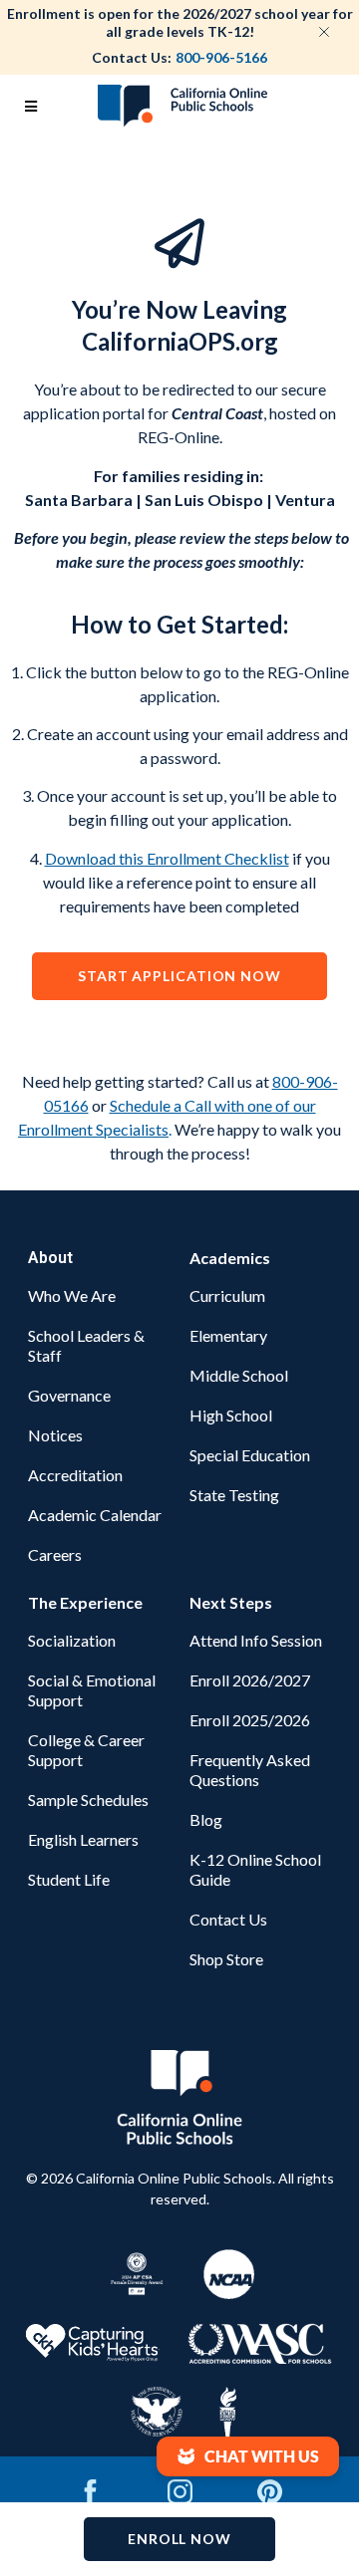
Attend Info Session (256, 1640)
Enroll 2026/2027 (250, 1680)
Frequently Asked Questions (250, 1770)
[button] (248, 2456)
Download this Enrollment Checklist (167, 858)
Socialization (72, 1640)
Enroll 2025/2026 (250, 1720)
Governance (69, 1395)
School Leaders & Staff (86, 1345)
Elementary (228, 1335)
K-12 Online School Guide (255, 1869)
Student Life (69, 1879)
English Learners (83, 1839)
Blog (206, 1819)
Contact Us (228, 1919)
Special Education (250, 1455)
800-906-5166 (221, 57)
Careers (55, 1554)
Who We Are (72, 1295)
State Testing (234, 1495)
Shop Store (226, 1959)
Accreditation (75, 1475)
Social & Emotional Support (92, 1690)
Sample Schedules (88, 1800)
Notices (55, 1435)
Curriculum (227, 1295)
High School (231, 1415)
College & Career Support (86, 1750)
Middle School (239, 1375)
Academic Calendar (95, 1515)
